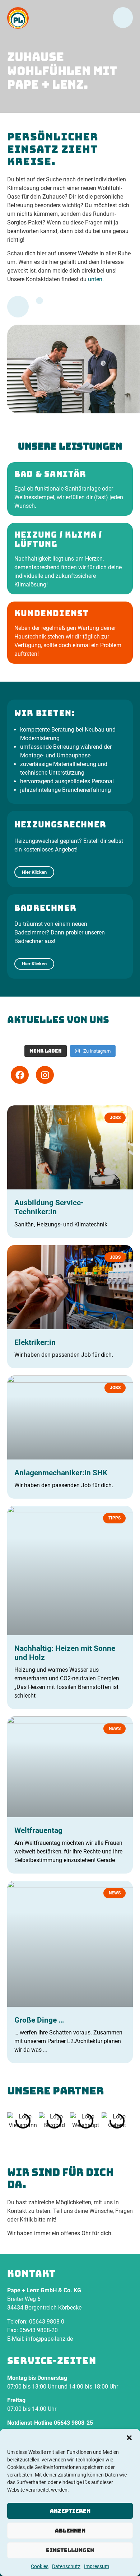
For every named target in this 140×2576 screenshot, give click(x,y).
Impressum (97, 2566)
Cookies (40, 2566)
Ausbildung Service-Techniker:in (49, 1207)
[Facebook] (20, 1075)
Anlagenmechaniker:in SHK (61, 1473)
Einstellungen (70, 2550)
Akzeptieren (70, 2511)
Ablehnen (70, 2531)
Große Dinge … (39, 2020)
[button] (129, 2438)
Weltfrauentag (38, 1830)
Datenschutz (66, 2566)
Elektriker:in (35, 1342)
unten (95, 279)
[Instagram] (45, 1075)
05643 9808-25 (73, 2423)
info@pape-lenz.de (49, 2339)
